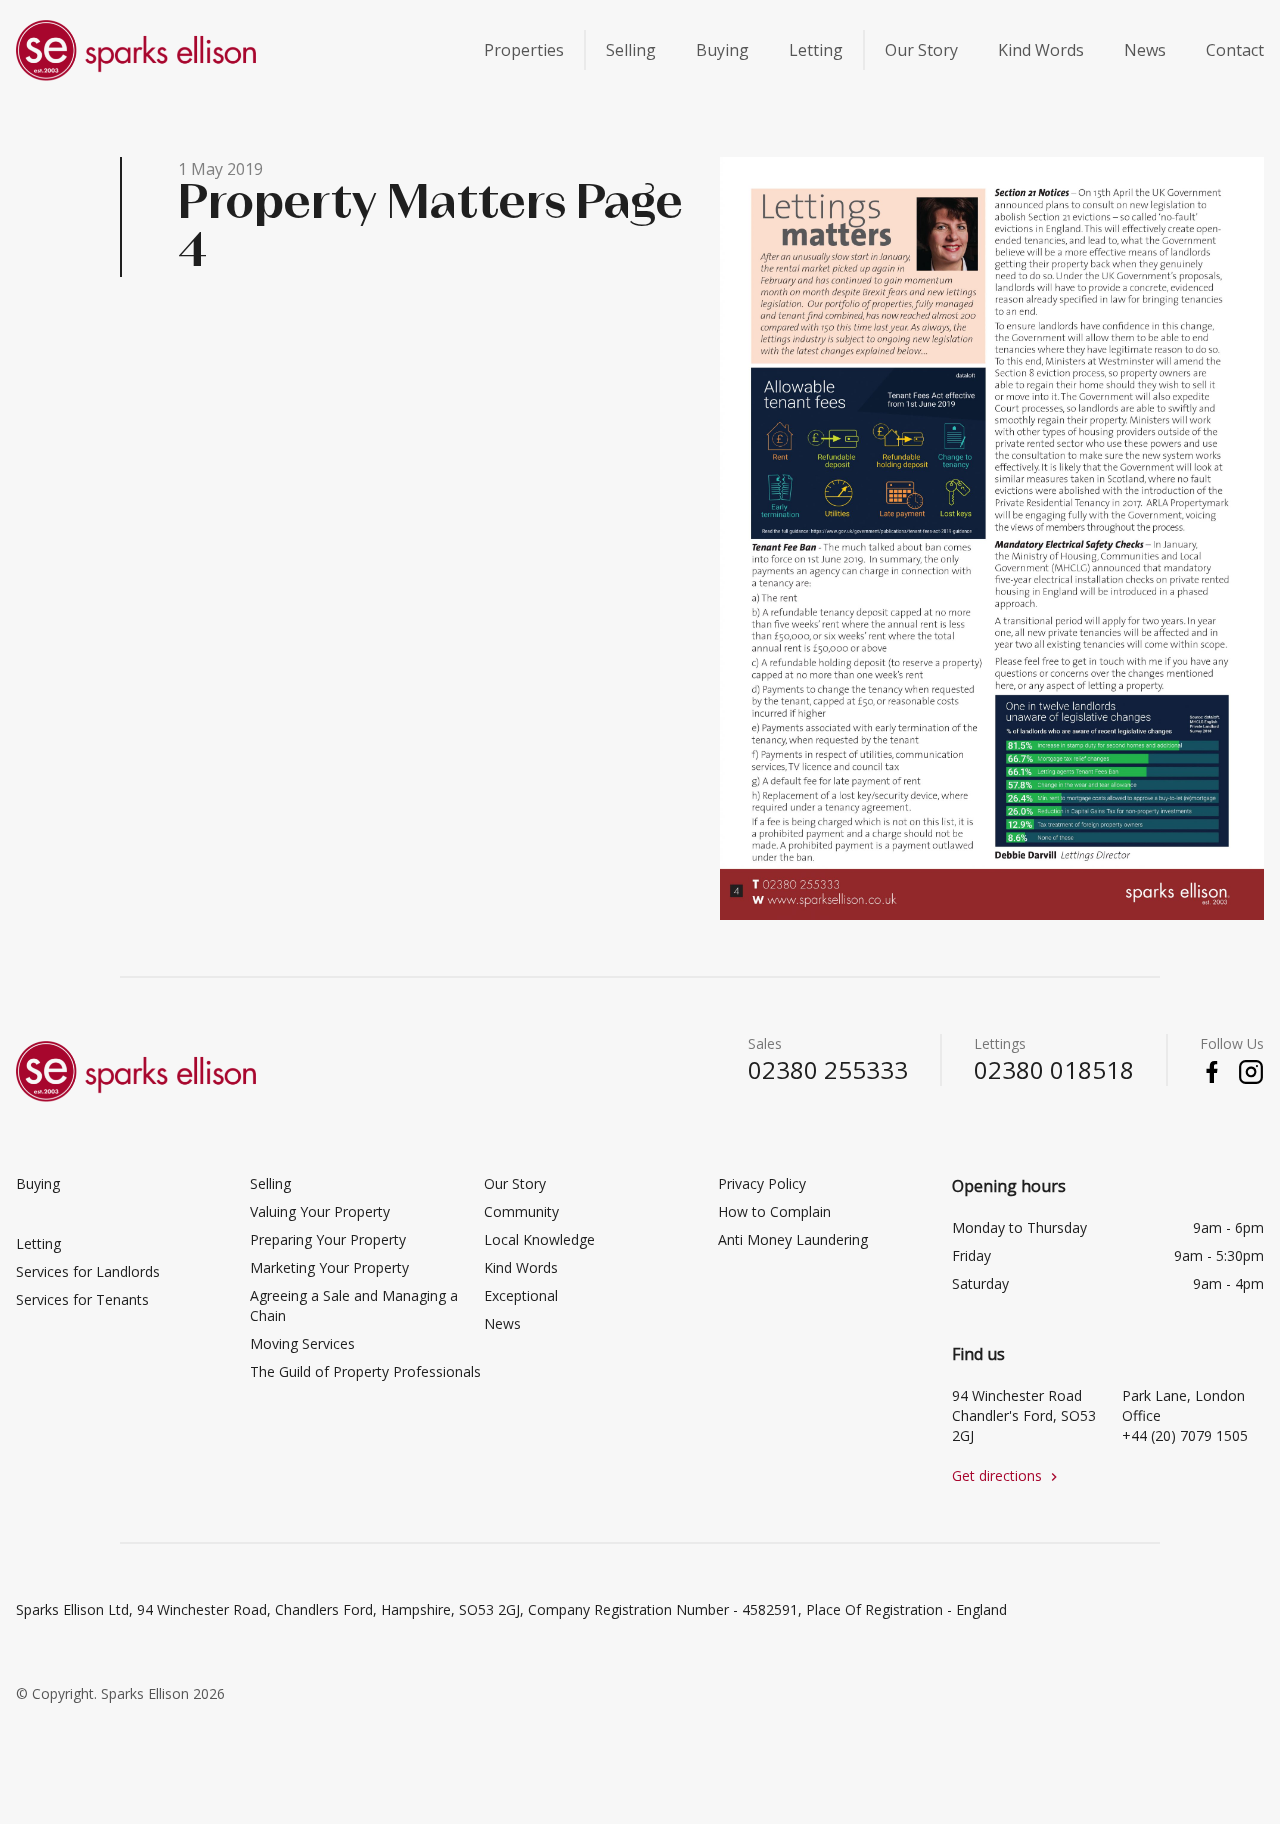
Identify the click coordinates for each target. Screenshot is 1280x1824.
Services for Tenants (82, 1299)
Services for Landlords (88, 1271)
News (1145, 50)
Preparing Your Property (328, 1239)
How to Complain (774, 1211)
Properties (524, 50)
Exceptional (521, 1295)
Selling (631, 50)
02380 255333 (828, 1070)
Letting (816, 50)
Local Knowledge (539, 1239)
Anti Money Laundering (793, 1239)
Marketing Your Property (329, 1267)
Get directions (1007, 1475)
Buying (722, 50)
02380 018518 (1054, 1070)
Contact (1235, 50)
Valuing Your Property (320, 1211)
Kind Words (1041, 50)
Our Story (921, 50)
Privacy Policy (762, 1183)
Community (521, 1211)
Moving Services (302, 1343)
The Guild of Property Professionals (365, 1371)
